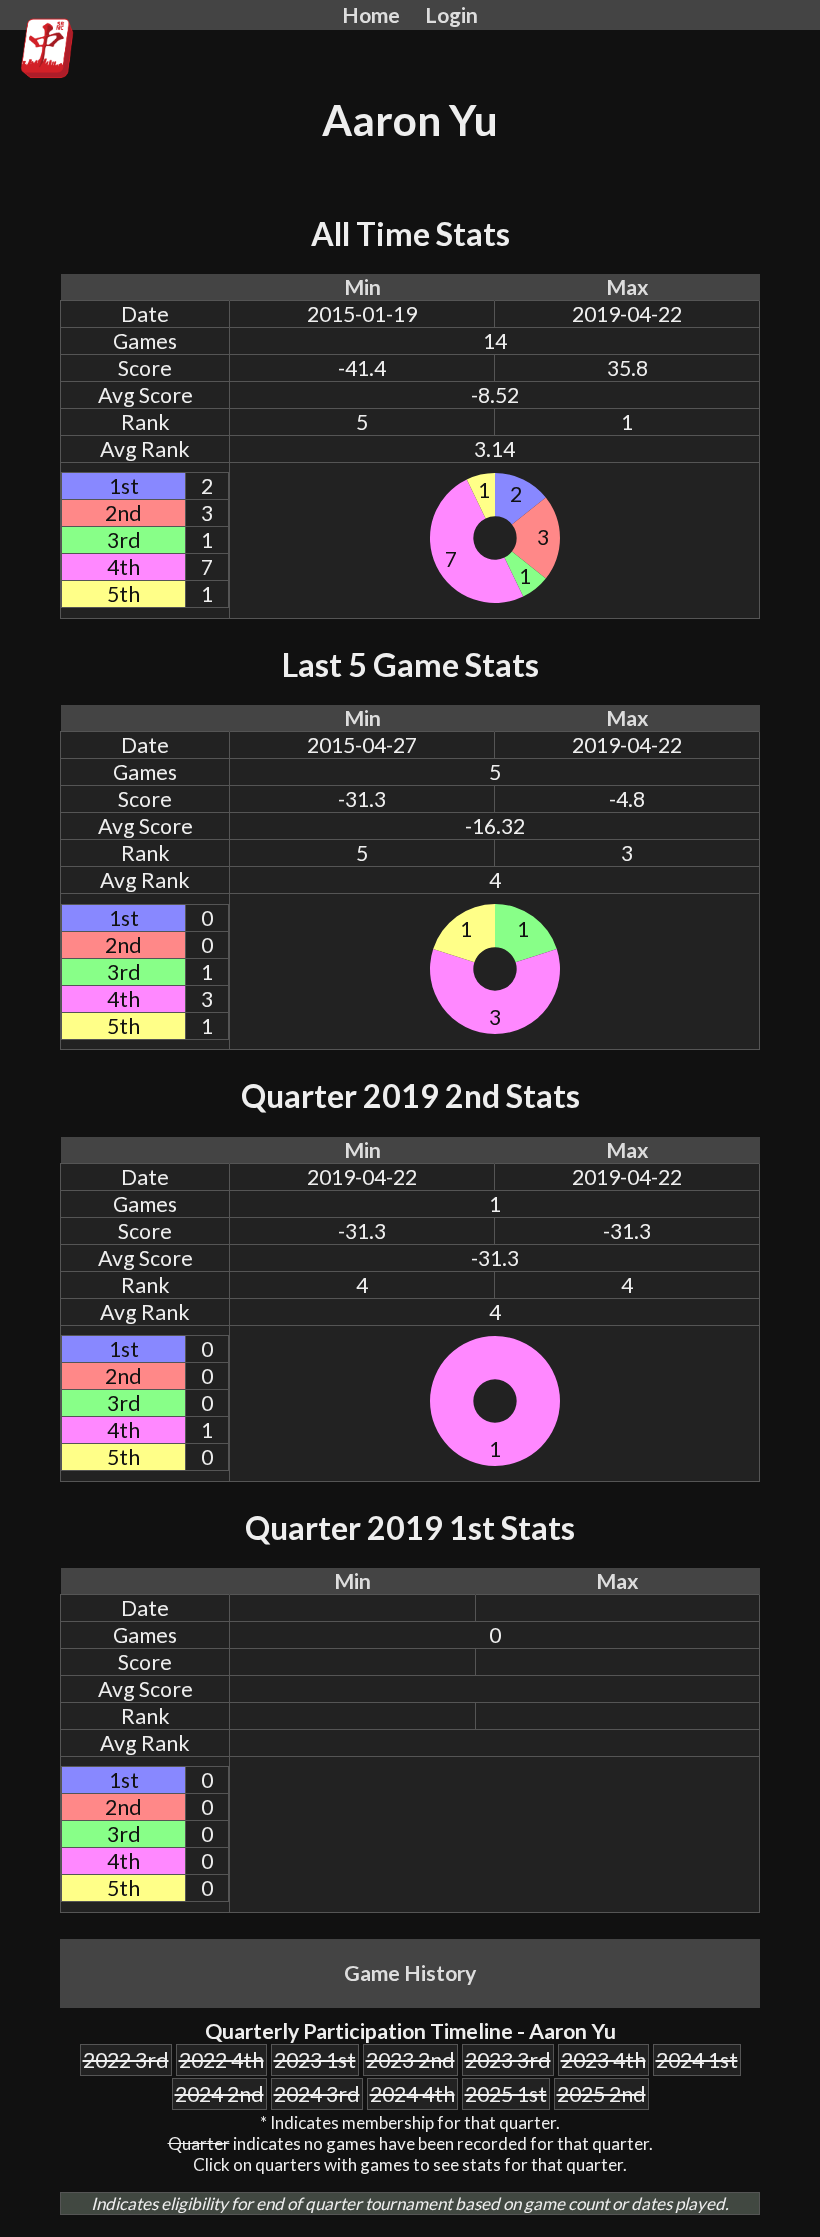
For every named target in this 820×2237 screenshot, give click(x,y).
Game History (410, 1973)
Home (371, 15)
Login (451, 15)
